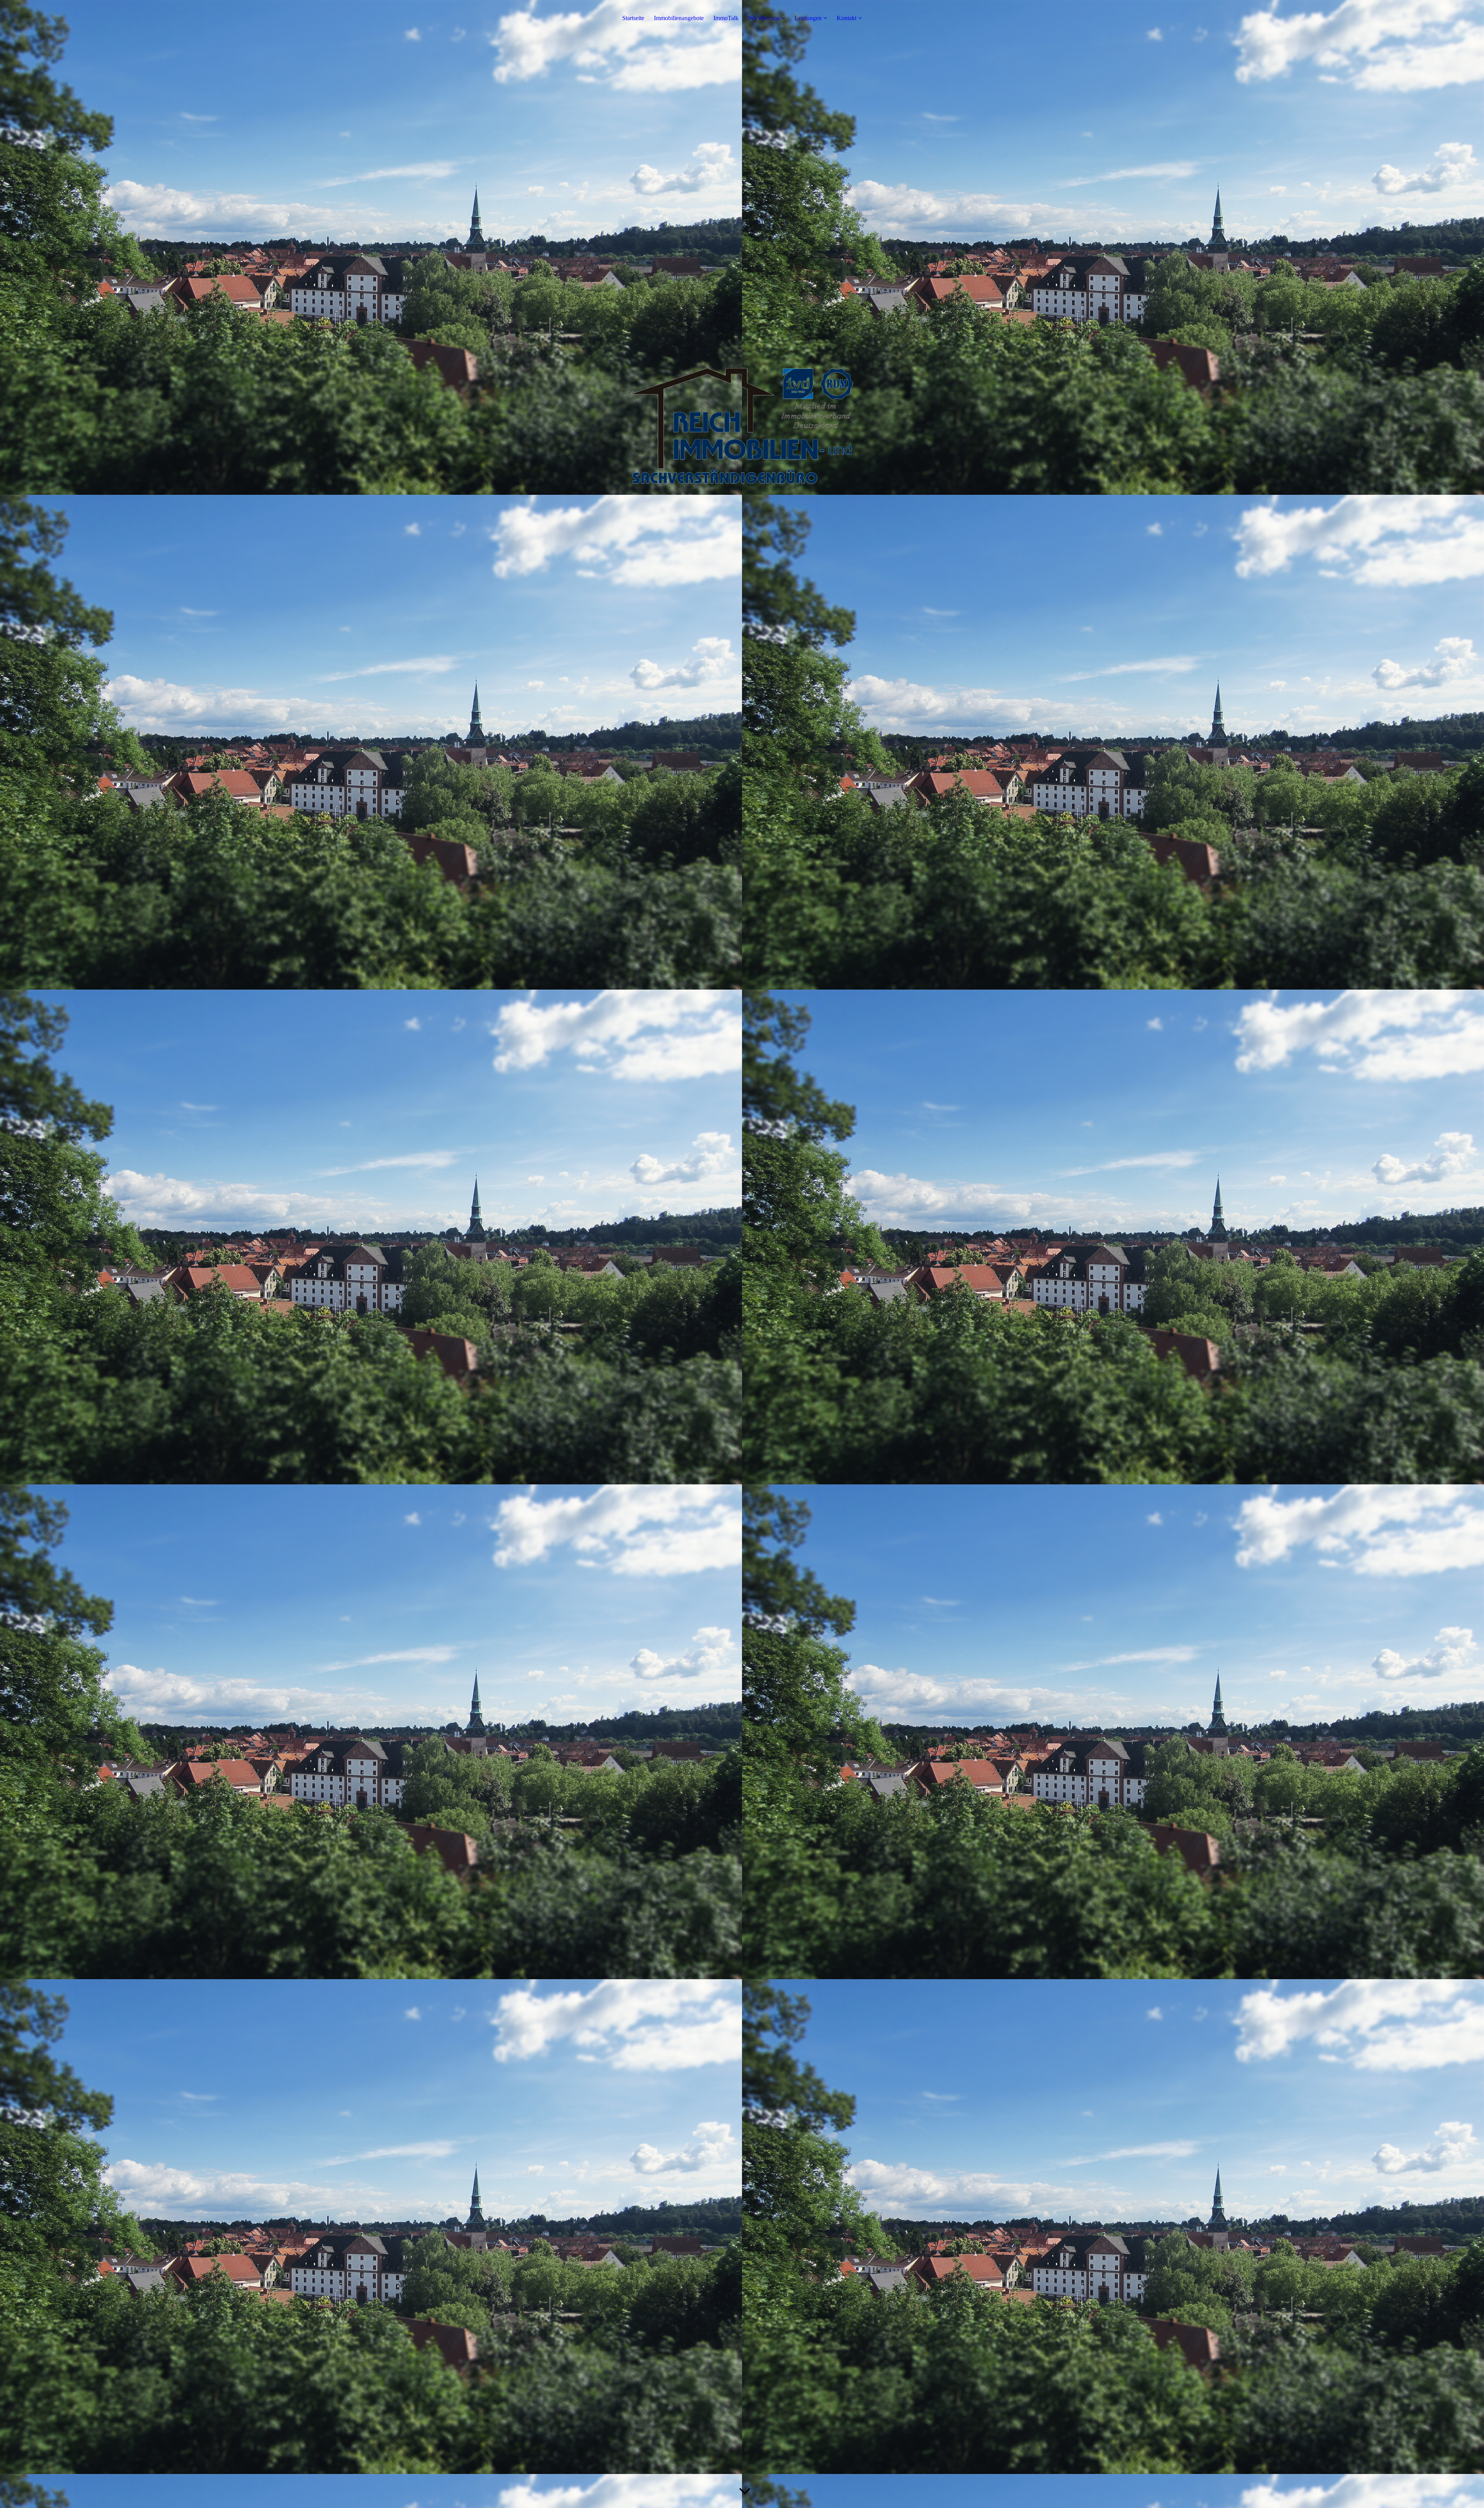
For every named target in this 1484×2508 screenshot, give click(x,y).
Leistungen (808, 18)
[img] (742, 426)
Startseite (633, 18)
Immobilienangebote (679, 18)
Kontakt (847, 18)
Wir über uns (764, 18)
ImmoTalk (726, 18)
